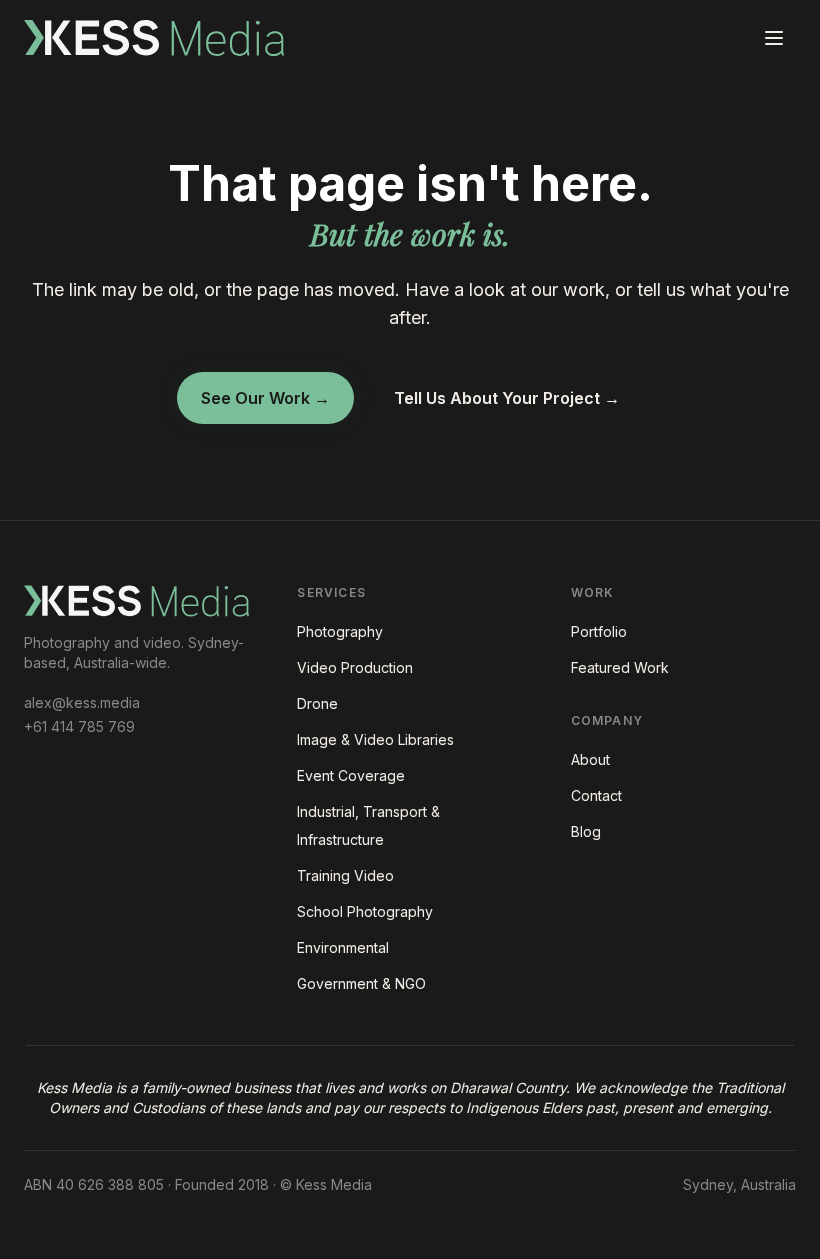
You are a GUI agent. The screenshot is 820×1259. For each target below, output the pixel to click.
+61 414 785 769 (79, 726)
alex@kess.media (82, 702)
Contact (596, 795)
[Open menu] (774, 38)
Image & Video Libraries (375, 739)
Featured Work (620, 667)
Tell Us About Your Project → (507, 398)
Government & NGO (361, 983)
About (590, 759)
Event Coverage (351, 775)
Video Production (355, 667)
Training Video (345, 875)
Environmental (343, 947)
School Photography (365, 911)
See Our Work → (265, 398)
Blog (586, 831)
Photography (340, 631)
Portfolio (599, 631)
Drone (317, 703)
